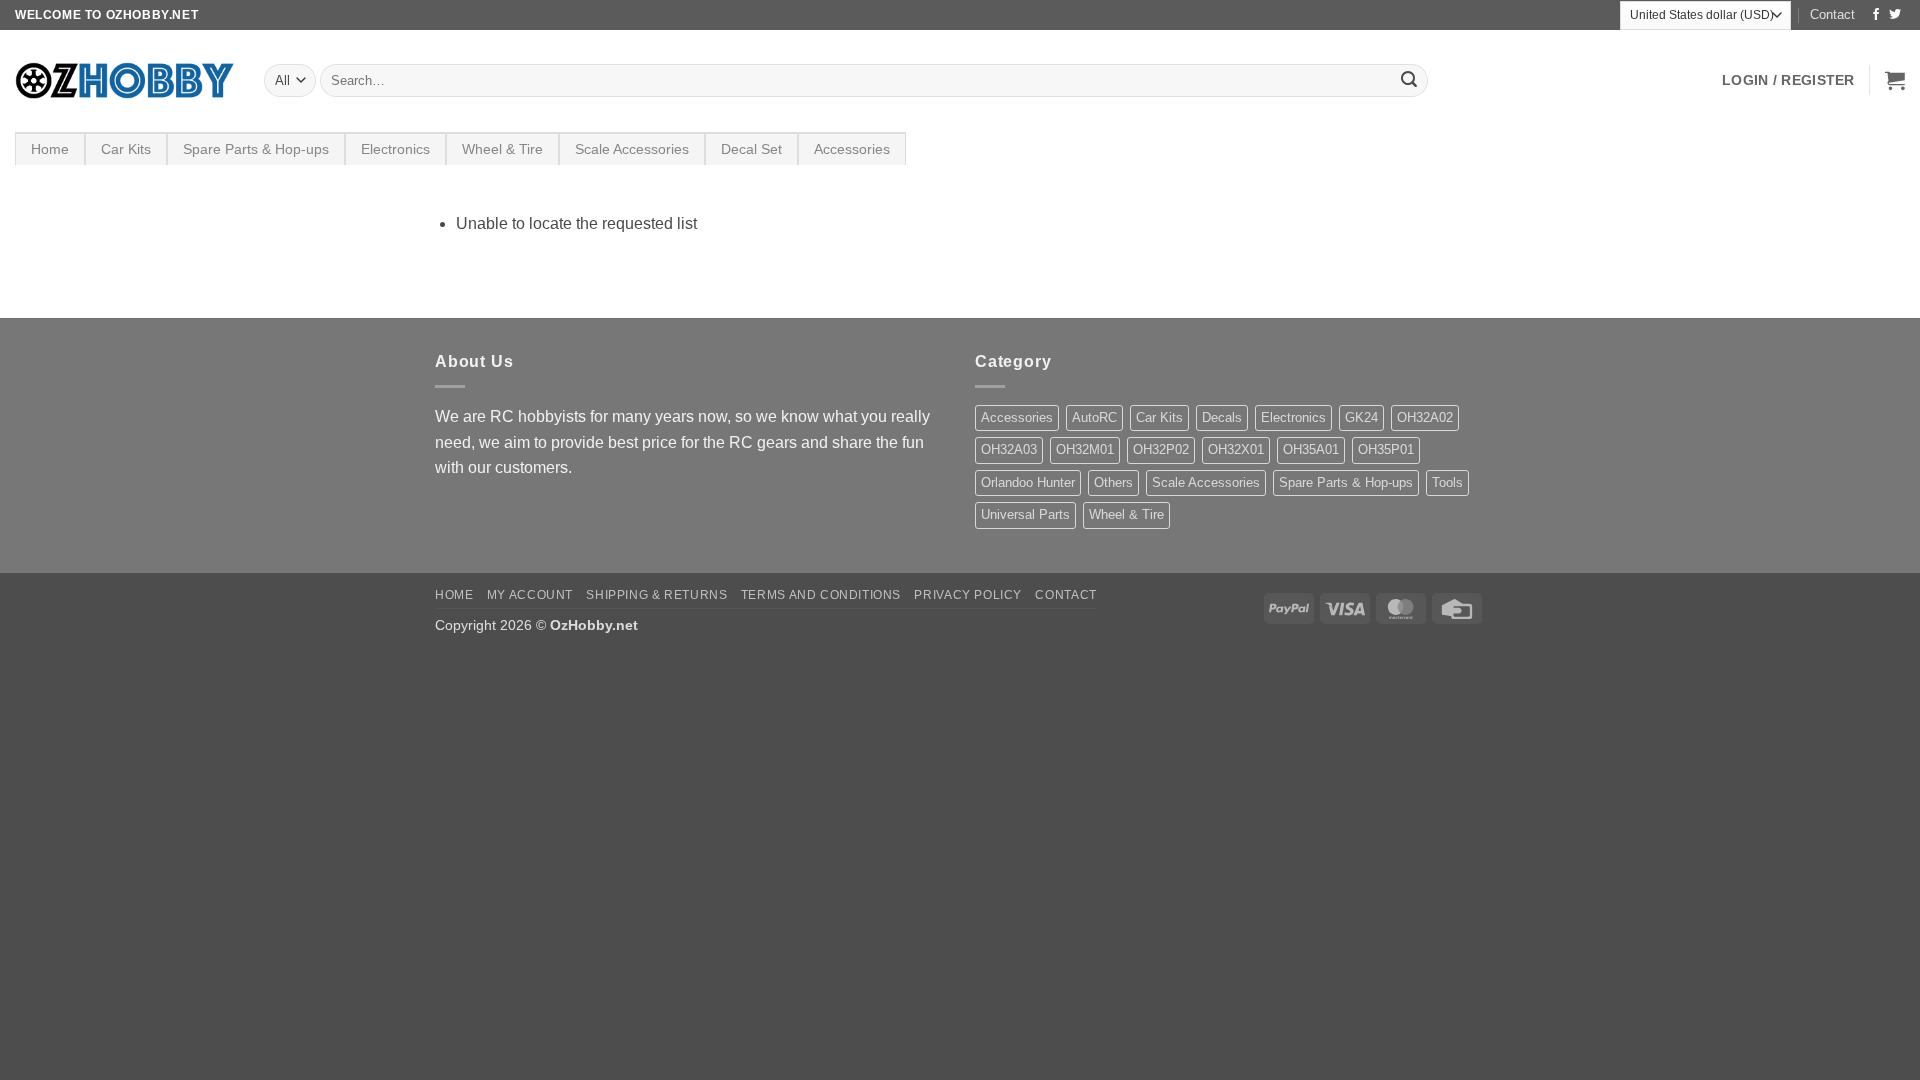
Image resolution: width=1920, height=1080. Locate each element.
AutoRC (1094, 417)
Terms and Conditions (821, 595)
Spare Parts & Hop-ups (256, 149)
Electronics (395, 149)
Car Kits (126, 149)
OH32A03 (1009, 449)
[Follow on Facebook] (1876, 15)
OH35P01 (1386, 449)
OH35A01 (1311, 449)
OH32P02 (1161, 449)
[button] (1788, 80)
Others (1113, 482)
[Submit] (1409, 81)
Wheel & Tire (502, 149)
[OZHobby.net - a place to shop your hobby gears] (124, 80)
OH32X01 (1236, 449)
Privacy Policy (968, 595)
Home (50, 149)
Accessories (852, 149)
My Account (530, 595)
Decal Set (751, 149)
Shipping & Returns (656, 595)
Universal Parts (1025, 514)
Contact (1832, 14)
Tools (1447, 482)
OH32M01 (1085, 449)
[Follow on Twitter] (1895, 15)
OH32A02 (1425, 417)
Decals (1222, 417)
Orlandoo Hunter (1028, 482)
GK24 (1361, 417)
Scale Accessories (632, 149)
